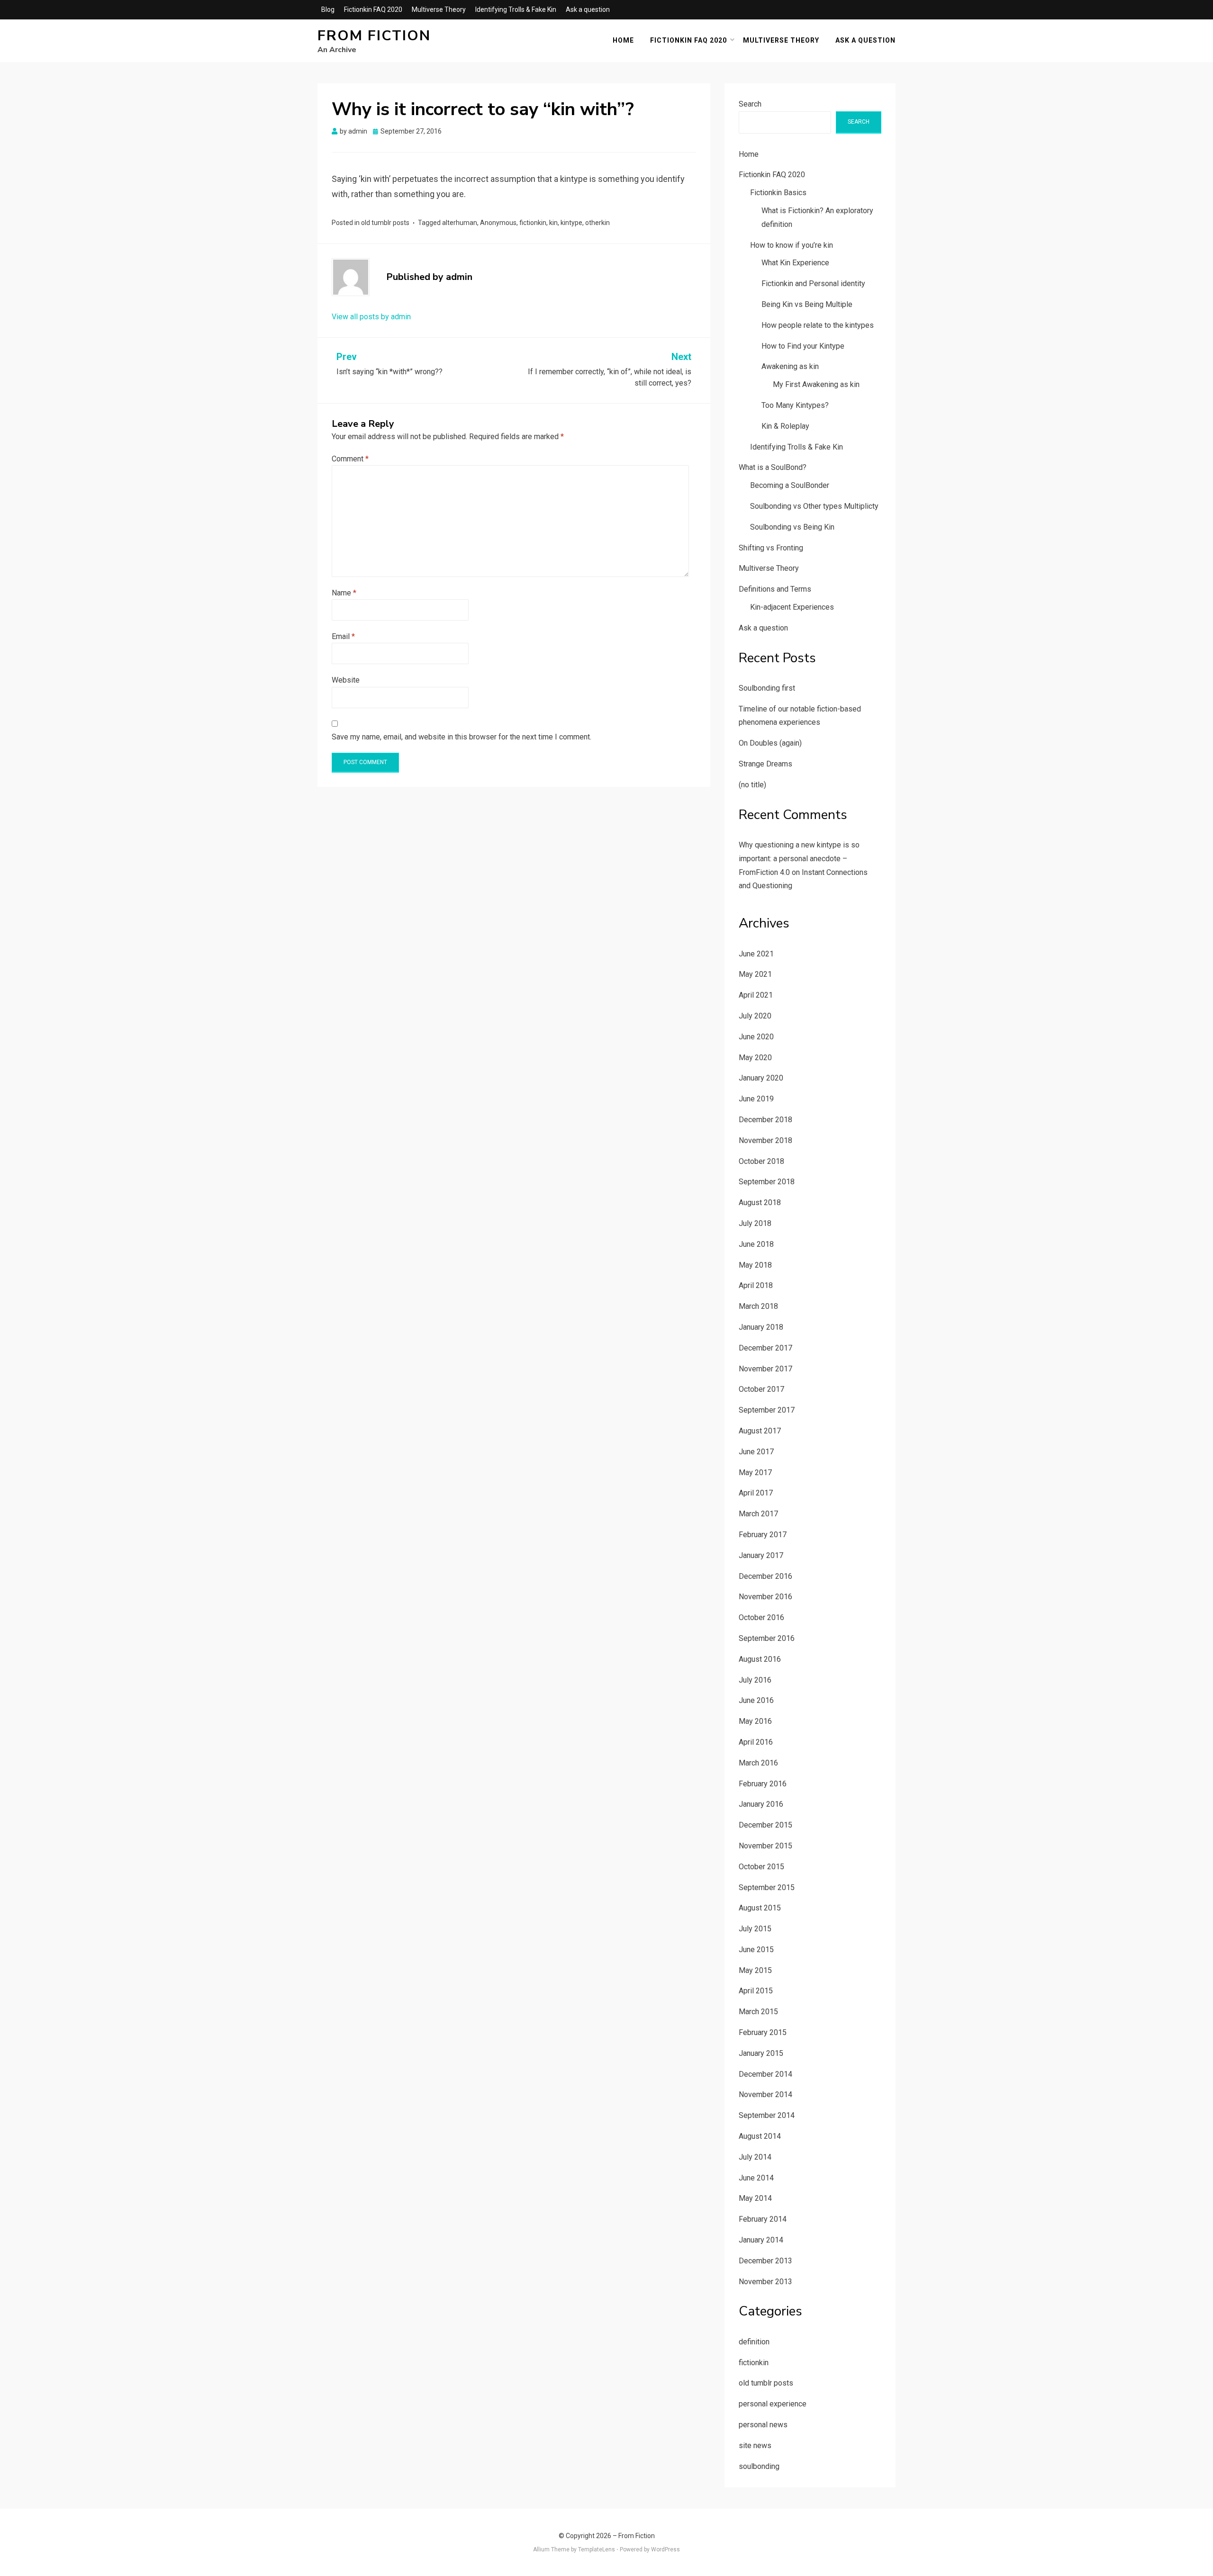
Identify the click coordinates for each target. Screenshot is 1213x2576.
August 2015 (760, 1908)
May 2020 (755, 1058)
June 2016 (756, 1700)
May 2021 (755, 974)
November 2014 (765, 2094)
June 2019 (756, 1099)
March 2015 (758, 2012)
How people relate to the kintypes (818, 325)
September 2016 (767, 1638)
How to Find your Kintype (803, 346)
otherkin (597, 223)
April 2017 (756, 1493)
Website (346, 680)
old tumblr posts (385, 223)
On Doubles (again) (770, 743)
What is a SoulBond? (773, 467)
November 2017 (765, 1369)
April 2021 (756, 995)
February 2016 (763, 1784)
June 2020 (756, 1037)
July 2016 (755, 1680)
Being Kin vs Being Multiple (807, 304)
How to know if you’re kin (792, 245)
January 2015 (761, 2053)
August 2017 (760, 1431)
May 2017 (755, 1473)
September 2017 (767, 1410)
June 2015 (756, 1950)
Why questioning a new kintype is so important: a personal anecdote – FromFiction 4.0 (799, 859)
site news (755, 2445)
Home (623, 40)
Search (750, 104)
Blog (328, 9)
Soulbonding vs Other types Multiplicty (814, 506)
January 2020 (761, 1078)
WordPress (665, 2549)
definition (754, 2342)
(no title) (752, 785)
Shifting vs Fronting (771, 548)
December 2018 (765, 1120)
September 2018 (767, 1182)
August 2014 (760, 2136)
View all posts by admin (371, 317)
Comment (350, 459)
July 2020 (755, 1016)
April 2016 (756, 1742)
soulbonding (759, 2466)
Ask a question (588, 9)
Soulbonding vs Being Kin (792, 527)
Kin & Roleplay (785, 426)
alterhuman (460, 223)
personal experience (773, 2404)
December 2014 (765, 2074)
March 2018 (758, 1306)
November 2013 (765, 2282)
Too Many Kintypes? (795, 405)
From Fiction (374, 36)
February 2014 (763, 2219)
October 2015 (761, 1867)
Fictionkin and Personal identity (813, 284)
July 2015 (755, 1929)
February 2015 (763, 2032)
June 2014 (756, 2178)
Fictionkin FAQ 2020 (373, 9)
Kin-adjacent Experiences (792, 607)
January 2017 (761, 1555)
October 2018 (761, 1161)
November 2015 (765, 1846)
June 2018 (756, 1244)
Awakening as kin (790, 366)
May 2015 (755, 1970)
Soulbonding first (767, 688)
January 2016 (761, 1804)
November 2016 (765, 1597)
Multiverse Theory (439, 9)
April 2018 (756, 1285)
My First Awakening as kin (816, 384)
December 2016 (765, 1576)
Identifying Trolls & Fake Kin (516, 9)
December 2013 (765, 2261)
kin (553, 223)
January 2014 (761, 2240)
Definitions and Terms (775, 589)
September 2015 (767, 1887)
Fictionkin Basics (778, 193)
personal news (763, 2425)
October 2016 (761, 1617)
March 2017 (758, 1514)
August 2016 (760, 1659)
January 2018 (761, 1327)
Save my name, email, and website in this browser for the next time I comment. (462, 737)
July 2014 (755, 2157)
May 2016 (755, 1721)
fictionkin (533, 223)
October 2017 (761, 1389)
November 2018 (765, 1140)
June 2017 (756, 1452)
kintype (571, 223)
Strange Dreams (765, 764)
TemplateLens (597, 2549)
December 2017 (765, 1348)
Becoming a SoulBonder (790, 485)
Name (344, 593)
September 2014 (767, 2115)
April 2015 (756, 1991)
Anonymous (498, 223)
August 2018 (760, 1202)
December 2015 (765, 1825)
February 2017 (763, 1535)
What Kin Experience (795, 263)
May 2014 (755, 2198)
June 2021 (756, 954)
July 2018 (755, 1223)
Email (343, 636)
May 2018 (755, 1265)
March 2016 (758, 1763)
